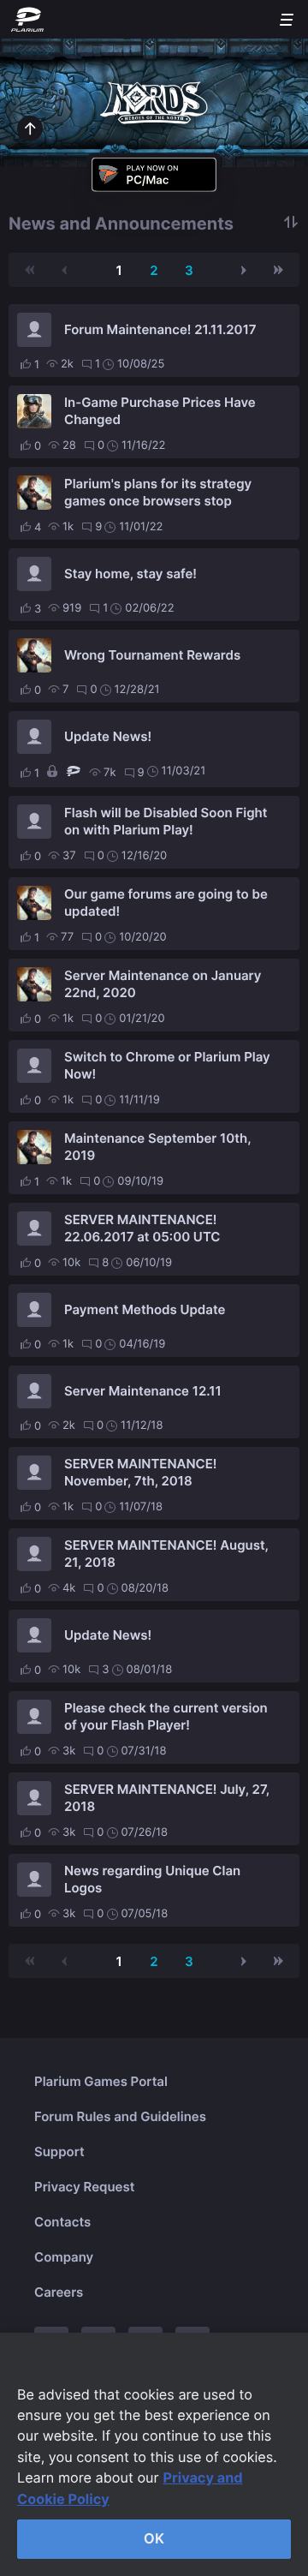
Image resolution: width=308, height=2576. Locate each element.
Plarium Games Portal (101, 2081)
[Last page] (278, 270)
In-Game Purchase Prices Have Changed (160, 411)
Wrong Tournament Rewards (152, 655)
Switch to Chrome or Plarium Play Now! (167, 1065)
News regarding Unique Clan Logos (152, 1879)
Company (64, 2257)
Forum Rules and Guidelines (120, 2116)
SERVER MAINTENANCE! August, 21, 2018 (166, 1554)
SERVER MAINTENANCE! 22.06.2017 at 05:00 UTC (142, 1228)
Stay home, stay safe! (130, 574)
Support (59, 2152)
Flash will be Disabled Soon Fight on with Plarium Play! (166, 821)
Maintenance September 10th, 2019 (157, 1147)
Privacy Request (84, 2187)
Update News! (108, 736)
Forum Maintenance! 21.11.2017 (160, 329)
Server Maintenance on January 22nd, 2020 (163, 984)
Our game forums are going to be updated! (166, 902)
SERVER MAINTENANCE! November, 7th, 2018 (140, 1472)
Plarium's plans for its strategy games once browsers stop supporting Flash (158, 493)
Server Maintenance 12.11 (143, 1391)
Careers (59, 2292)
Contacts (62, 2222)
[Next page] (244, 270)
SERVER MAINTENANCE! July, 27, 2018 (167, 1798)
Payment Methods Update (145, 1309)
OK (154, 2538)
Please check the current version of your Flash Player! (166, 1716)
